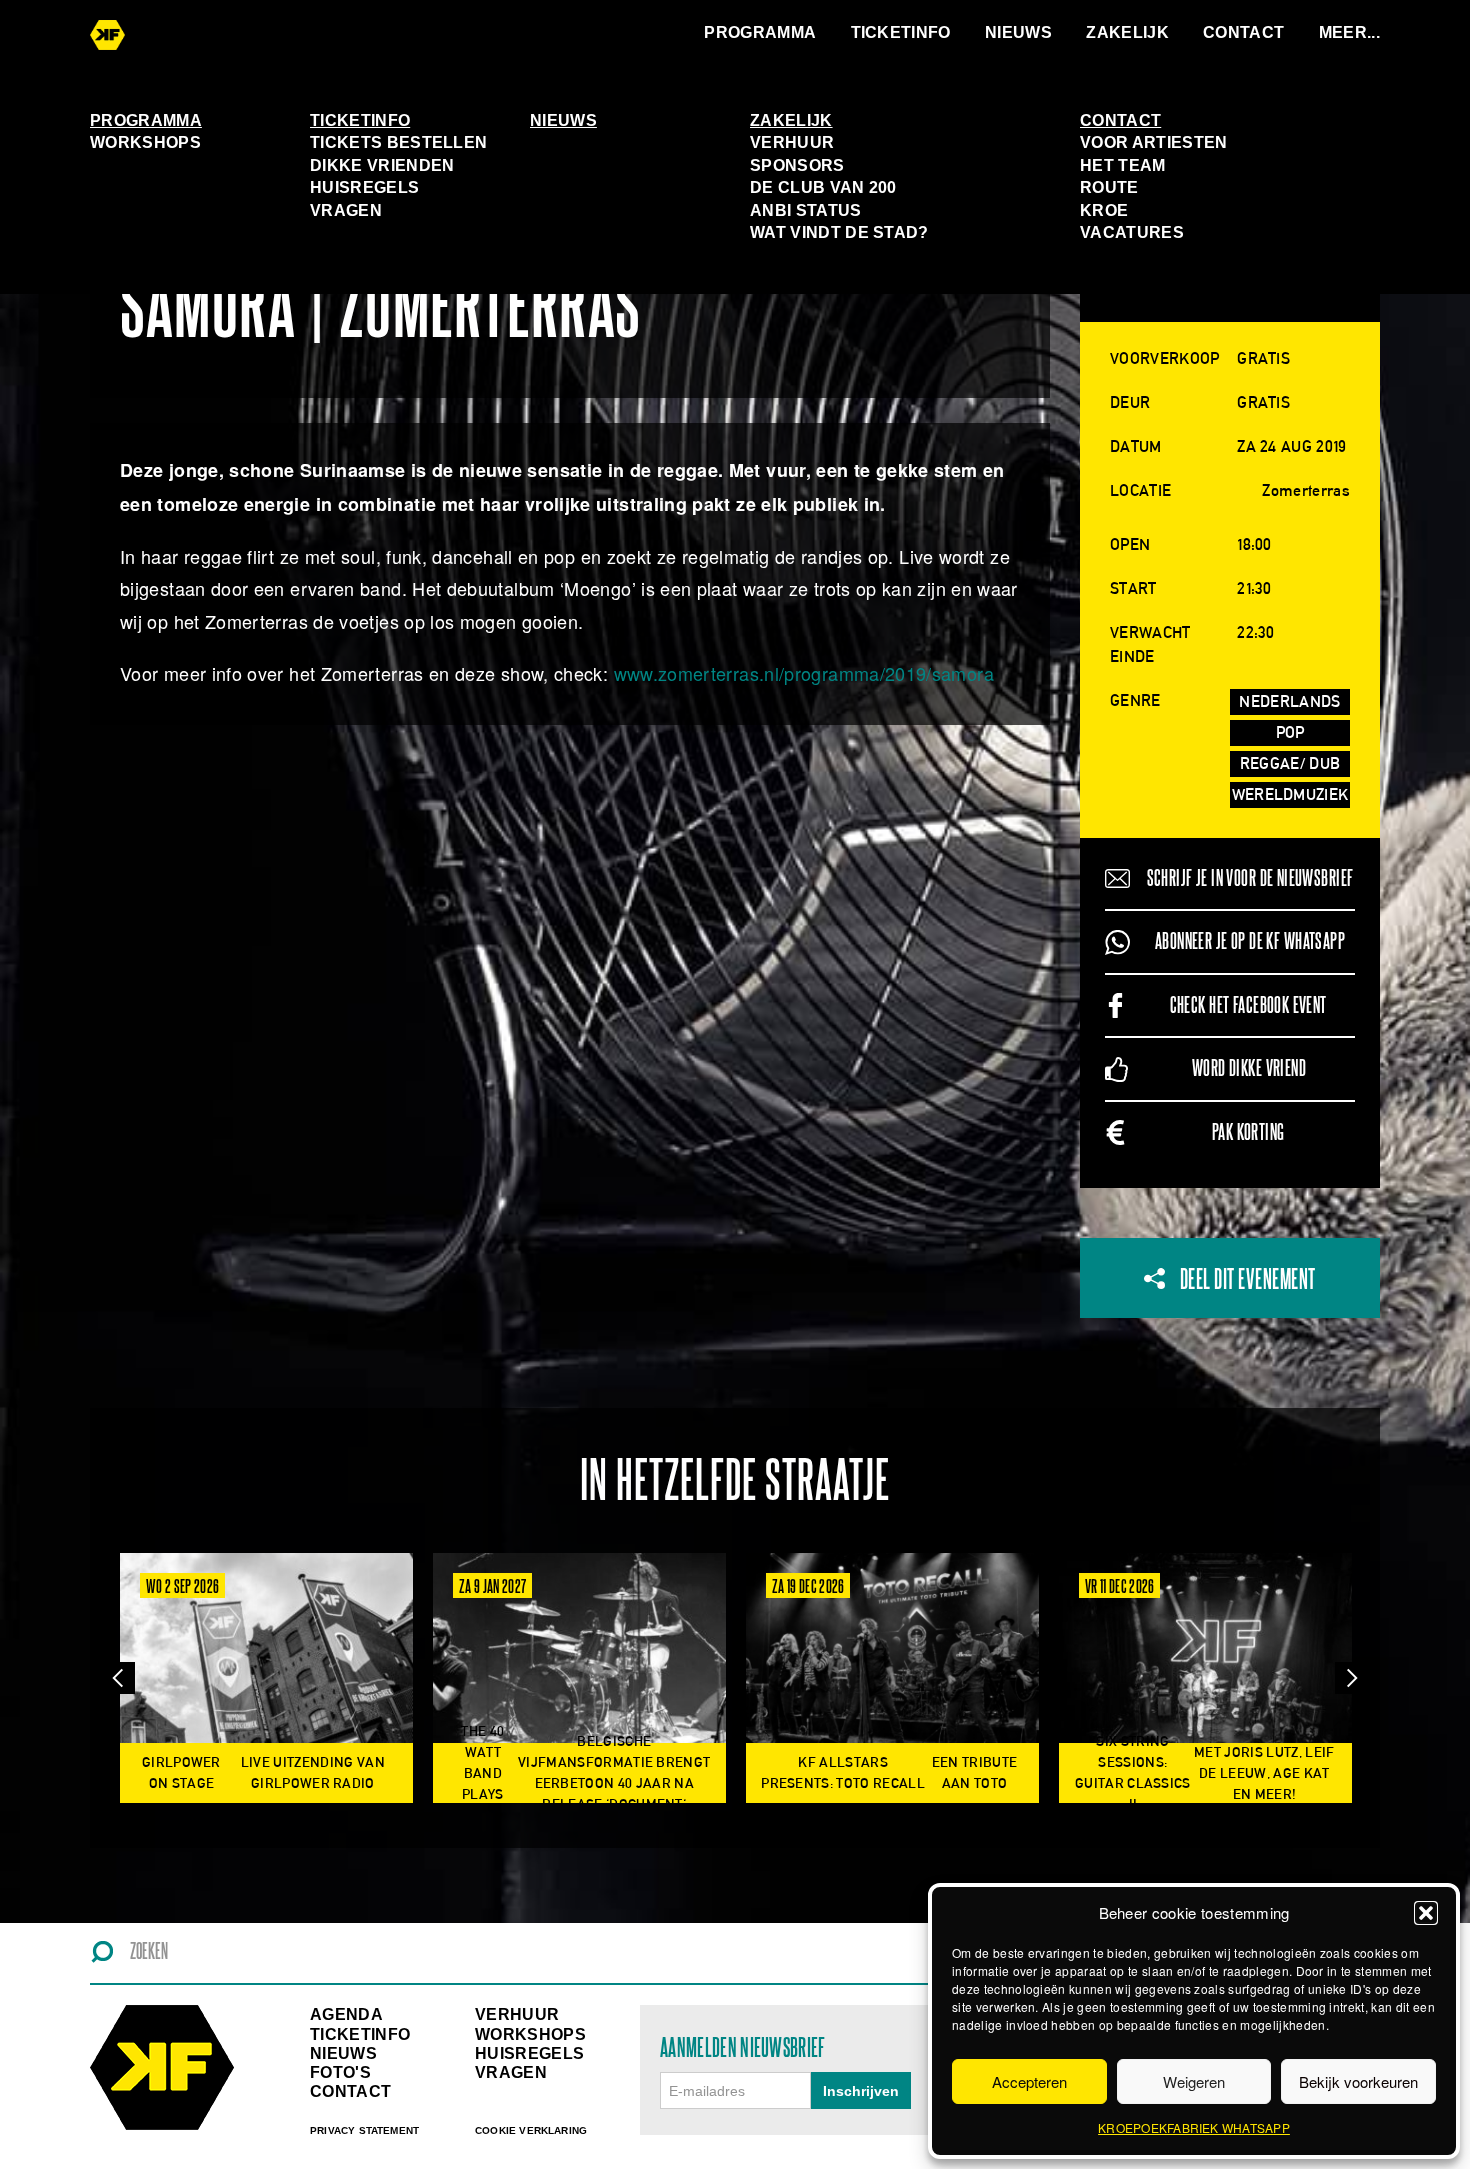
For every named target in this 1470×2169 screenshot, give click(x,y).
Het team (1123, 165)
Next (1351, 1678)
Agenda (346, 2014)
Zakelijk (1127, 32)
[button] (1426, 1913)
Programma (760, 32)
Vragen (346, 210)
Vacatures (1132, 232)
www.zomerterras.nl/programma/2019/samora (804, 673)
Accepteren (1029, 2081)
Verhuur (792, 142)
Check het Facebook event (1248, 1005)
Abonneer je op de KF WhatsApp (1250, 941)
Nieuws (1018, 32)
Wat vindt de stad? (839, 232)
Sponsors (797, 165)
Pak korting (1248, 1132)
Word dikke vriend (1249, 1068)
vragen (511, 2072)
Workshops (145, 142)
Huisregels (364, 187)
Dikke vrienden (382, 165)
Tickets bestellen (398, 142)
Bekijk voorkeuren (1358, 2081)
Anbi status (806, 210)
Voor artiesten (1153, 142)
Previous (119, 1678)
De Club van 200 (823, 187)
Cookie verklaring (531, 2130)
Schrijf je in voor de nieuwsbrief (1250, 878)
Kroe (1104, 210)
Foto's (340, 2072)
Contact (1243, 32)
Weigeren (1194, 2081)
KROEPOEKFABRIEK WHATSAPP (1194, 2127)
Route (1109, 187)
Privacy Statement (364, 2130)
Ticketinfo (901, 32)
